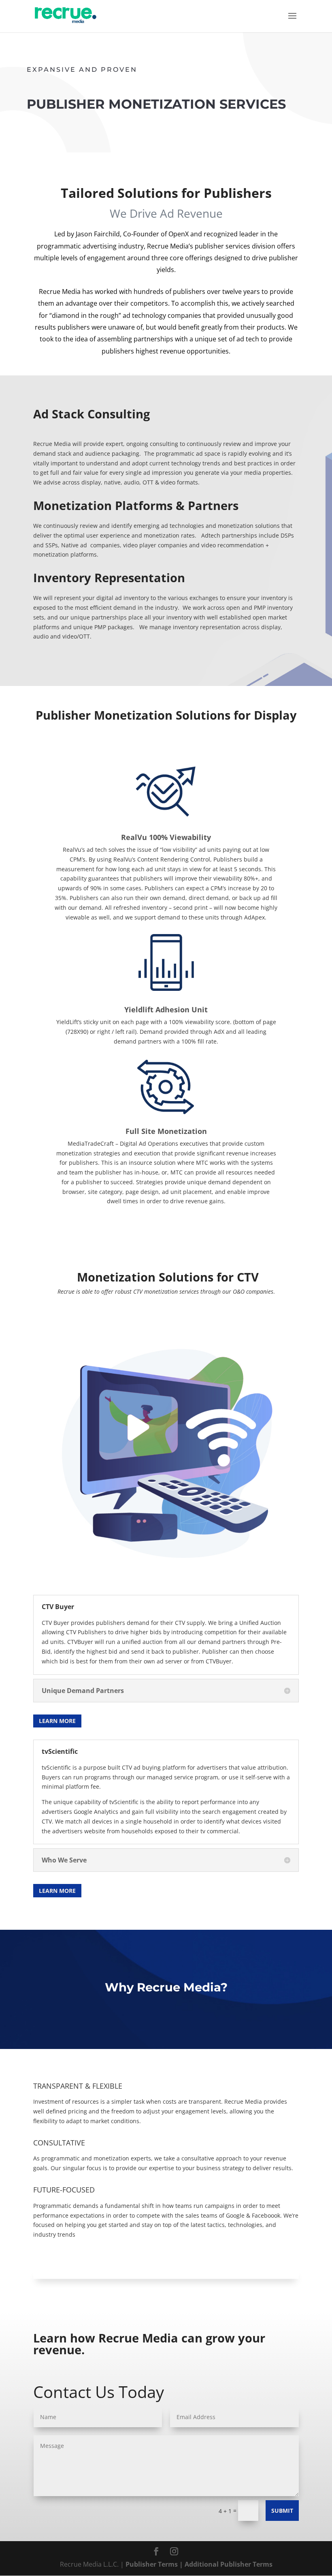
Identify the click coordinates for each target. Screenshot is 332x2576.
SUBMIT (282, 2511)
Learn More (57, 1721)
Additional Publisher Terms (229, 2564)
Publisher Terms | (155, 2564)
